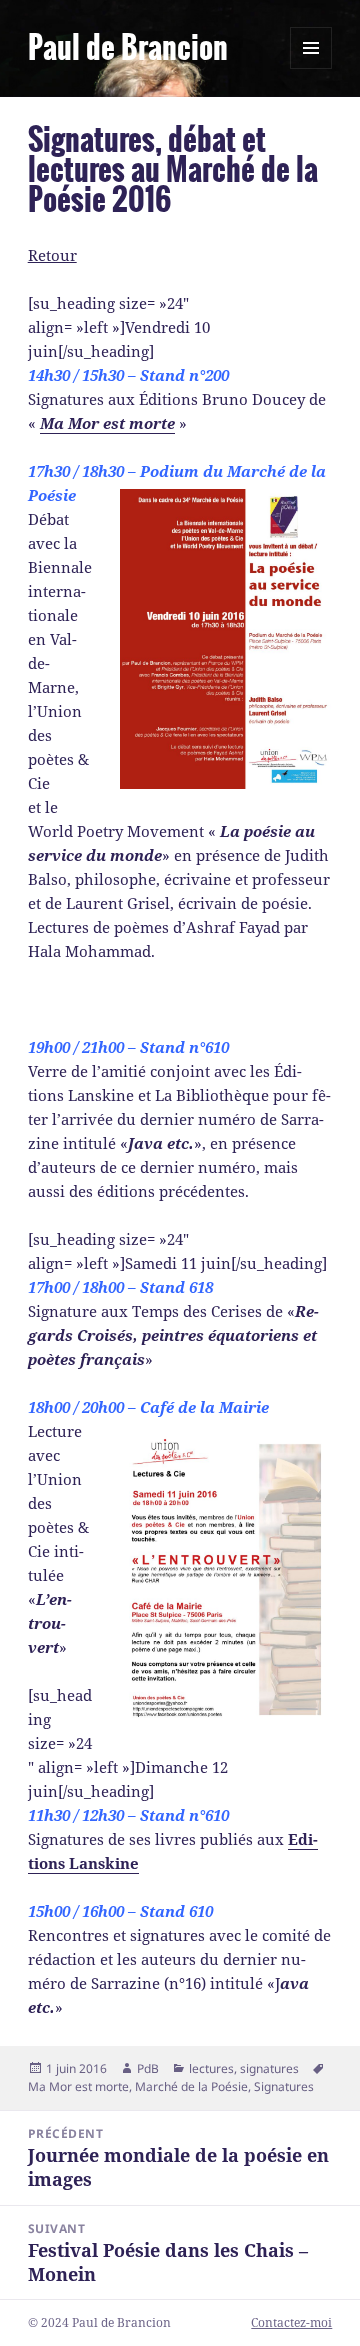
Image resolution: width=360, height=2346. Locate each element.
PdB (148, 2068)
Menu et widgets (311, 68)
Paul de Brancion (128, 48)
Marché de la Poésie (191, 2086)
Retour (52, 255)
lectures (211, 2068)
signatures (269, 2068)
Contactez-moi (291, 2322)
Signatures (284, 2086)
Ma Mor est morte (78, 2086)
